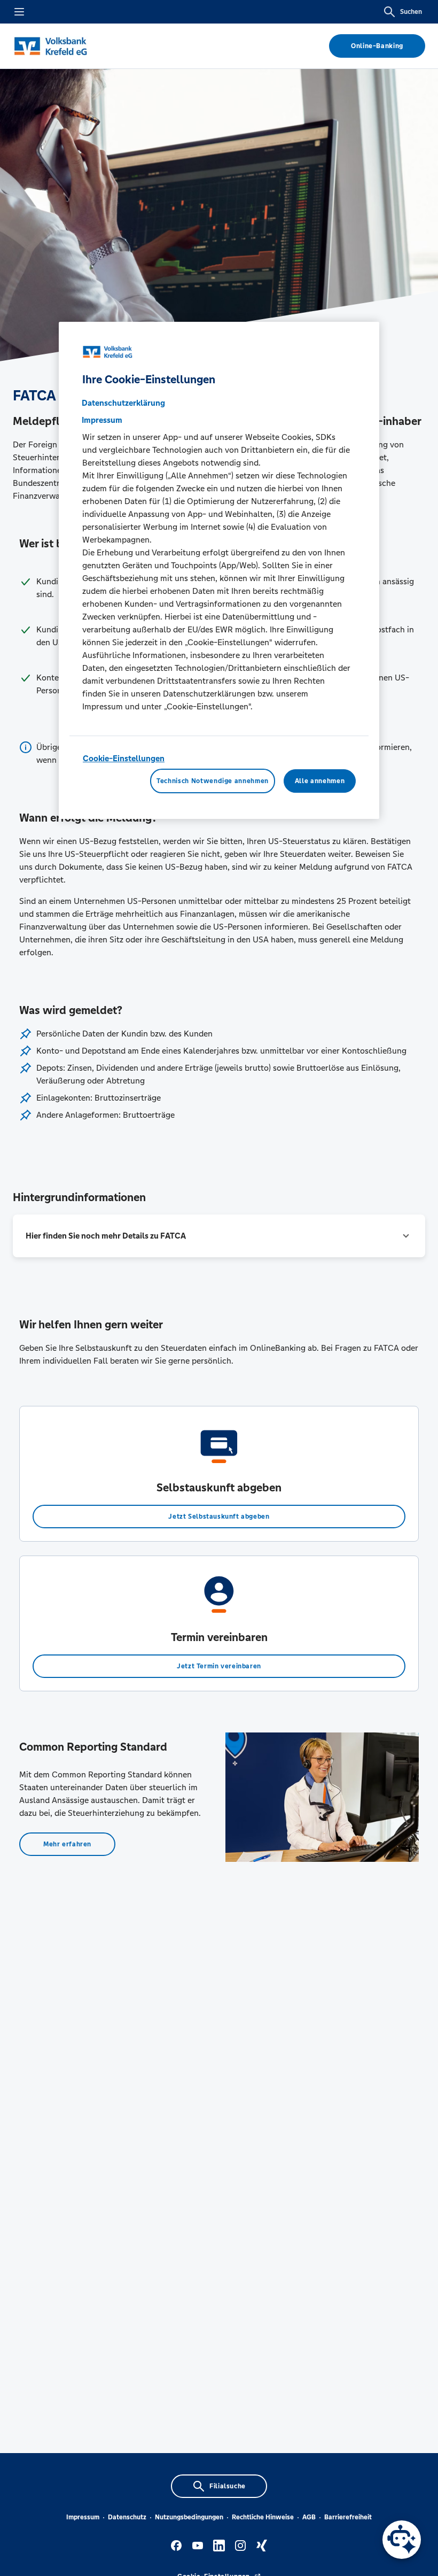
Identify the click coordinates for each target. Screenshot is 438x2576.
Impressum (83, 2517)
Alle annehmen (320, 781)
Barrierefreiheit (348, 2517)
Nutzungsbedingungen (189, 2517)
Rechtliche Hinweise (263, 2517)
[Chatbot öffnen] (402, 2540)
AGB (309, 2517)
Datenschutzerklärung (123, 403)
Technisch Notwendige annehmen (213, 781)
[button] (219, 1236)
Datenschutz (127, 2517)
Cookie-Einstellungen (124, 758)
